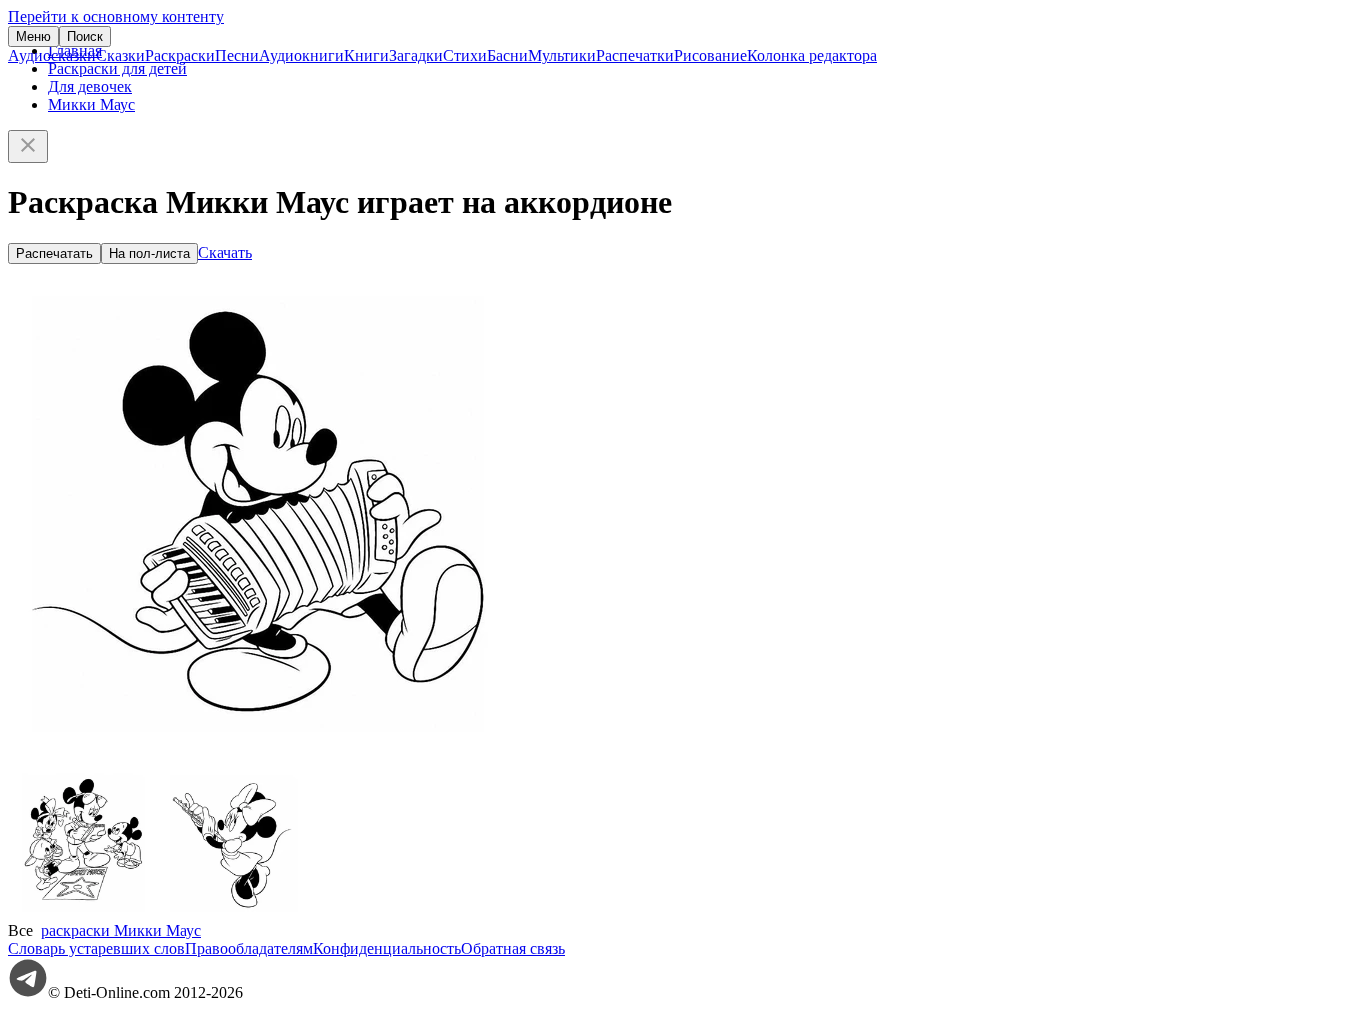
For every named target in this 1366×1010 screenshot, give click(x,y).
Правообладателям (249, 948)
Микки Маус (91, 104)
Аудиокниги (301, 55)
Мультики (562, 55)
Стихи (465, 55)
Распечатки (635, 55)
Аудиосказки (52, 55)
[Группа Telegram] (28, 992)
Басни (507, 55)
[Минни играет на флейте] (233, 912)
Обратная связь (513, 948)
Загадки (416, 55)
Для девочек (90, 86)
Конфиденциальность (387, 948)
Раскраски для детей (117, 68)
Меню (33, 36)
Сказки (120, 55)
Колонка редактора (812, 55)
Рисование (710, 55)
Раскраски (180, 55)
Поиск (85, 36)
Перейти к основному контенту (116, 16)
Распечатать (54, 253)
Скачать (225, 252)
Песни (237, 55)
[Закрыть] (28, 146)
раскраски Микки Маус (121, 930)
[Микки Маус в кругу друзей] (83, 912)
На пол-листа (149, 253)
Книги (366, 55)
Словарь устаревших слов (96, 948)
